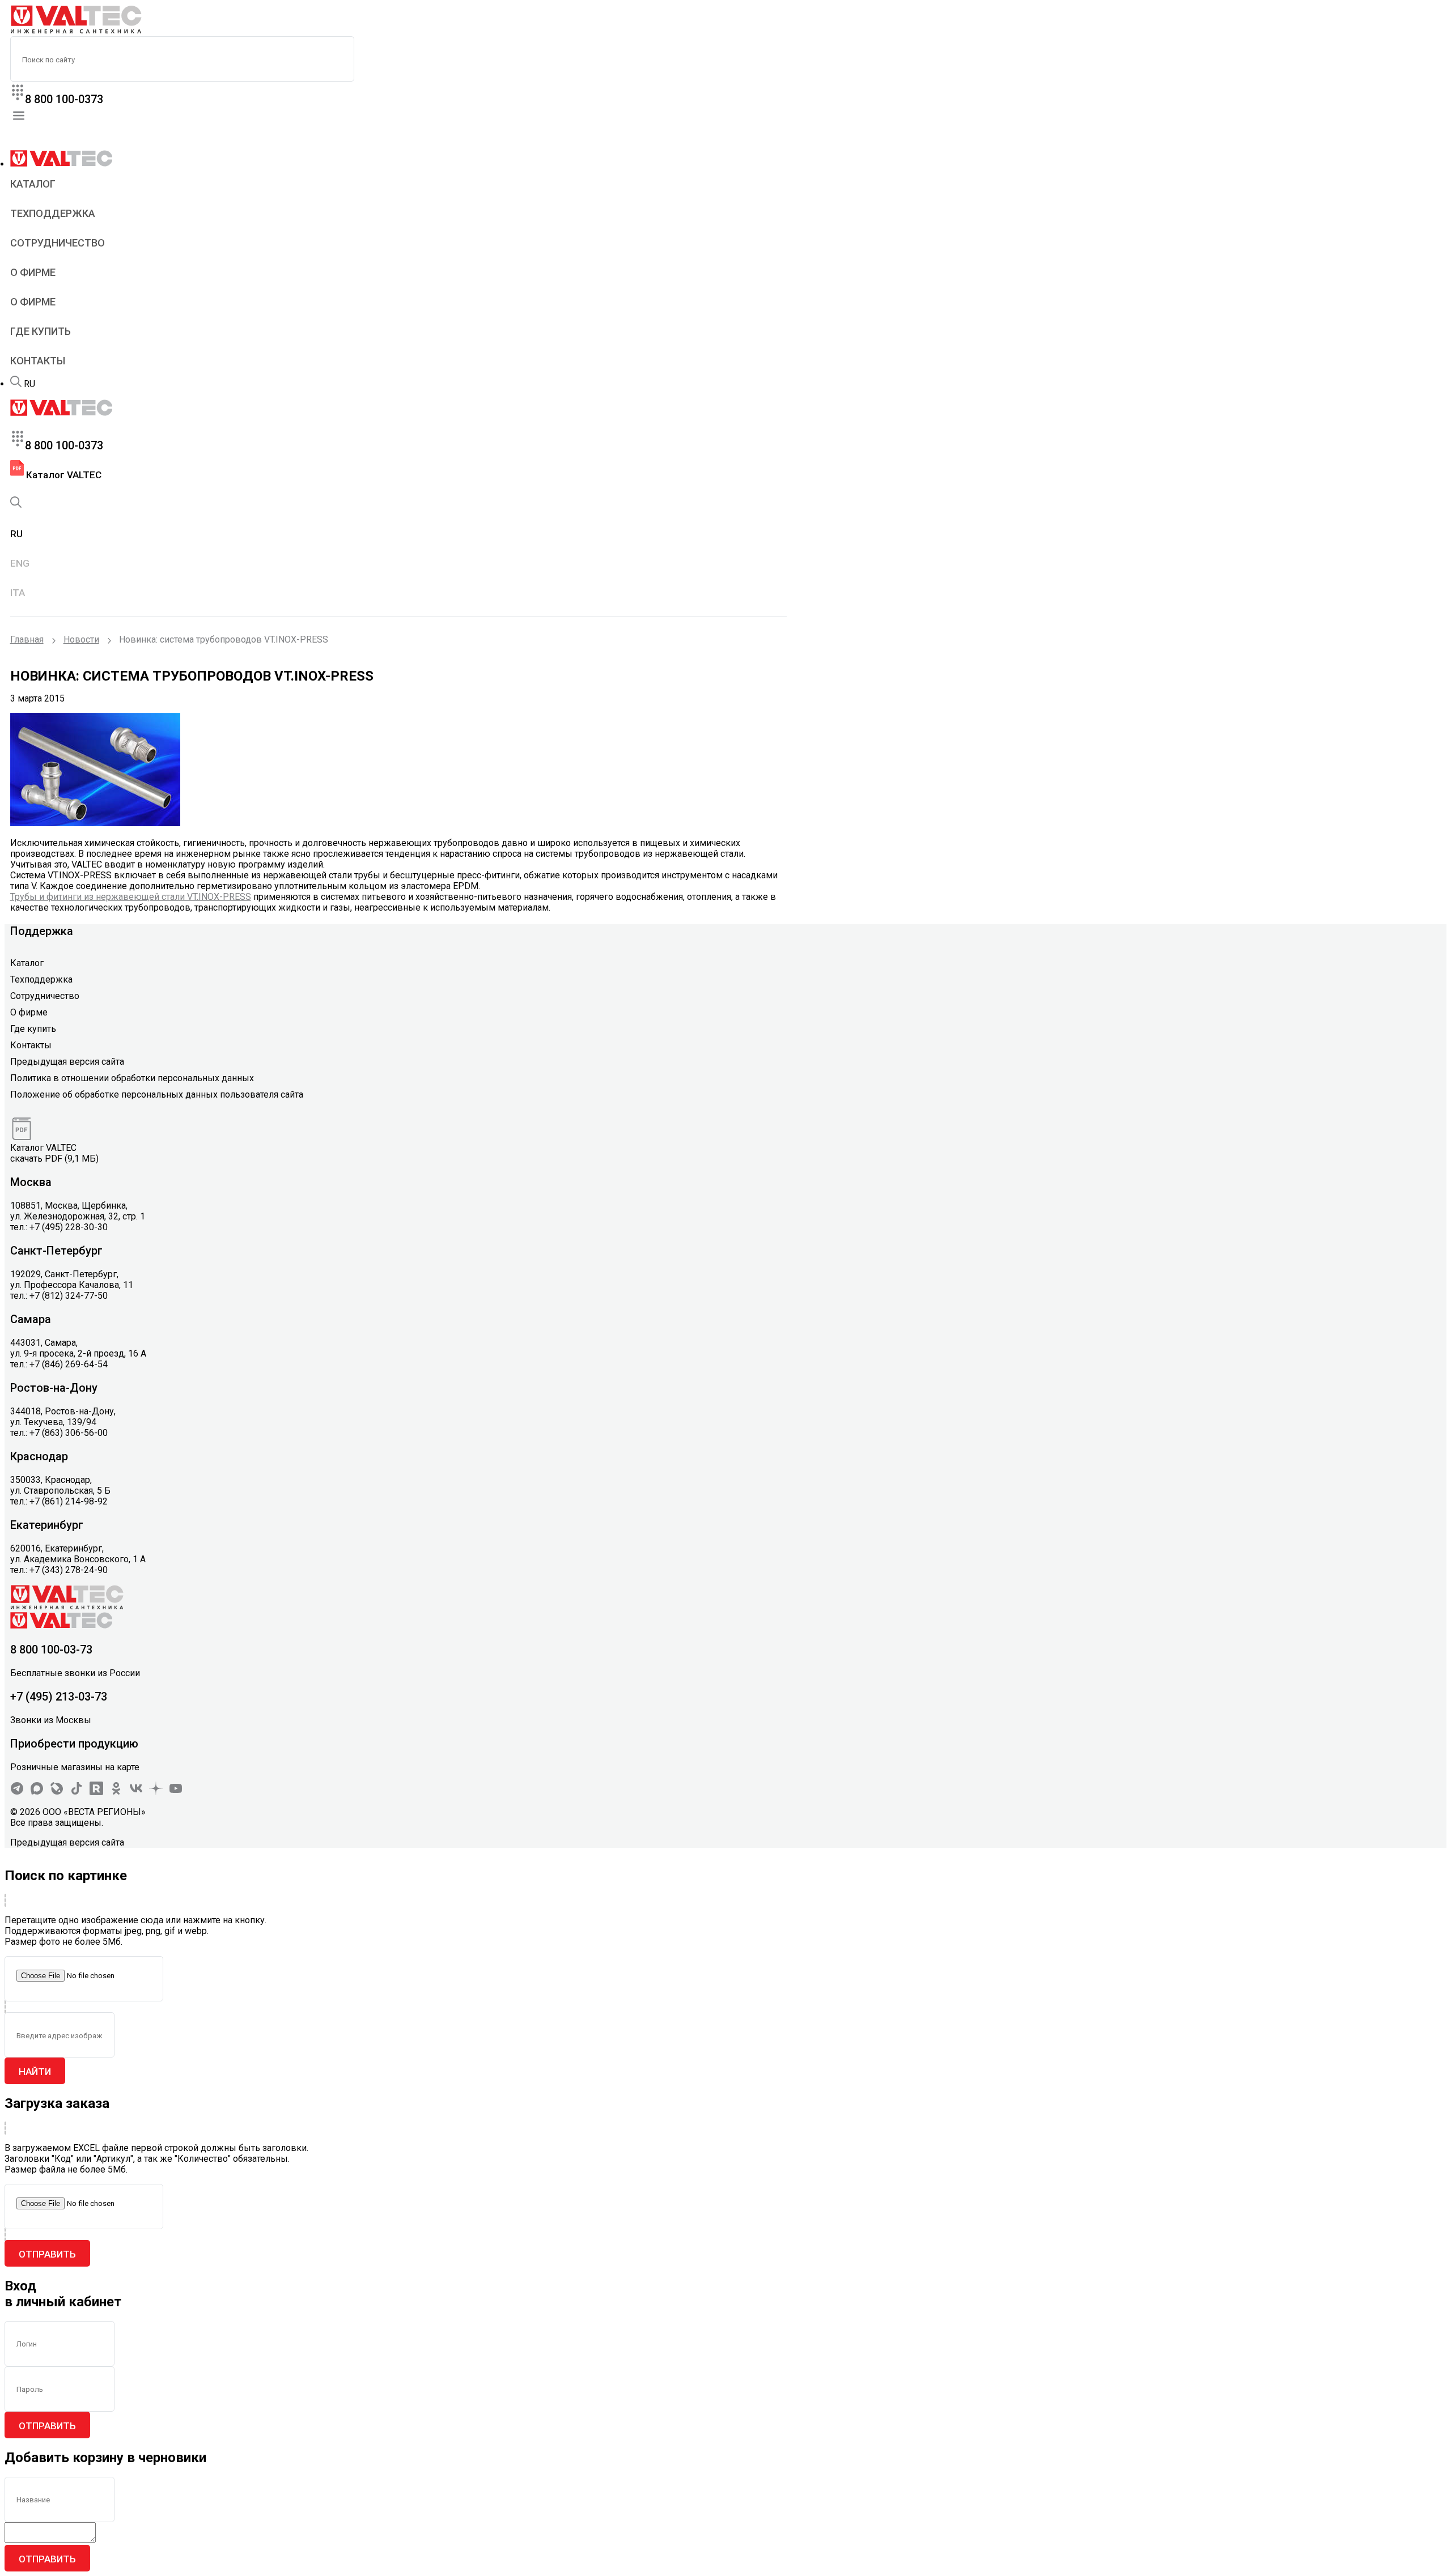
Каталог (33, 184)
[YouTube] (176, 1792)
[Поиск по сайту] (16, 384)
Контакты (38, 361)
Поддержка (42, 931)
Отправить (47, 2254)
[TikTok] (77, 1792)
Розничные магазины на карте (75, 1767)
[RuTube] (96, 1792)
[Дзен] (156, 1792)
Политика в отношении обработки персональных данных (132, 1078)
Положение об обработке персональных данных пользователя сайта (157, 1094)
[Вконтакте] (136, 1792)
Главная (27, 639)
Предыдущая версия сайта (67, 1062)
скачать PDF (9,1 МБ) (54, 1159)
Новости (81, 639)
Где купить (41, 331)
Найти (35, 2072)
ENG (20, 563)
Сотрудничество (58, 243)
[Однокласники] (116, 1792)
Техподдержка (53, 213)
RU (29, 384)
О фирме (33, 272)
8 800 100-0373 (64, 99)
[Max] (37, 1792)
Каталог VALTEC (63, 475)
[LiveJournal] (57, 1792)
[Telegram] (17, 1792)
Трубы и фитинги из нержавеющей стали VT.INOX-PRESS (131, 897)
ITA (18, 593)
